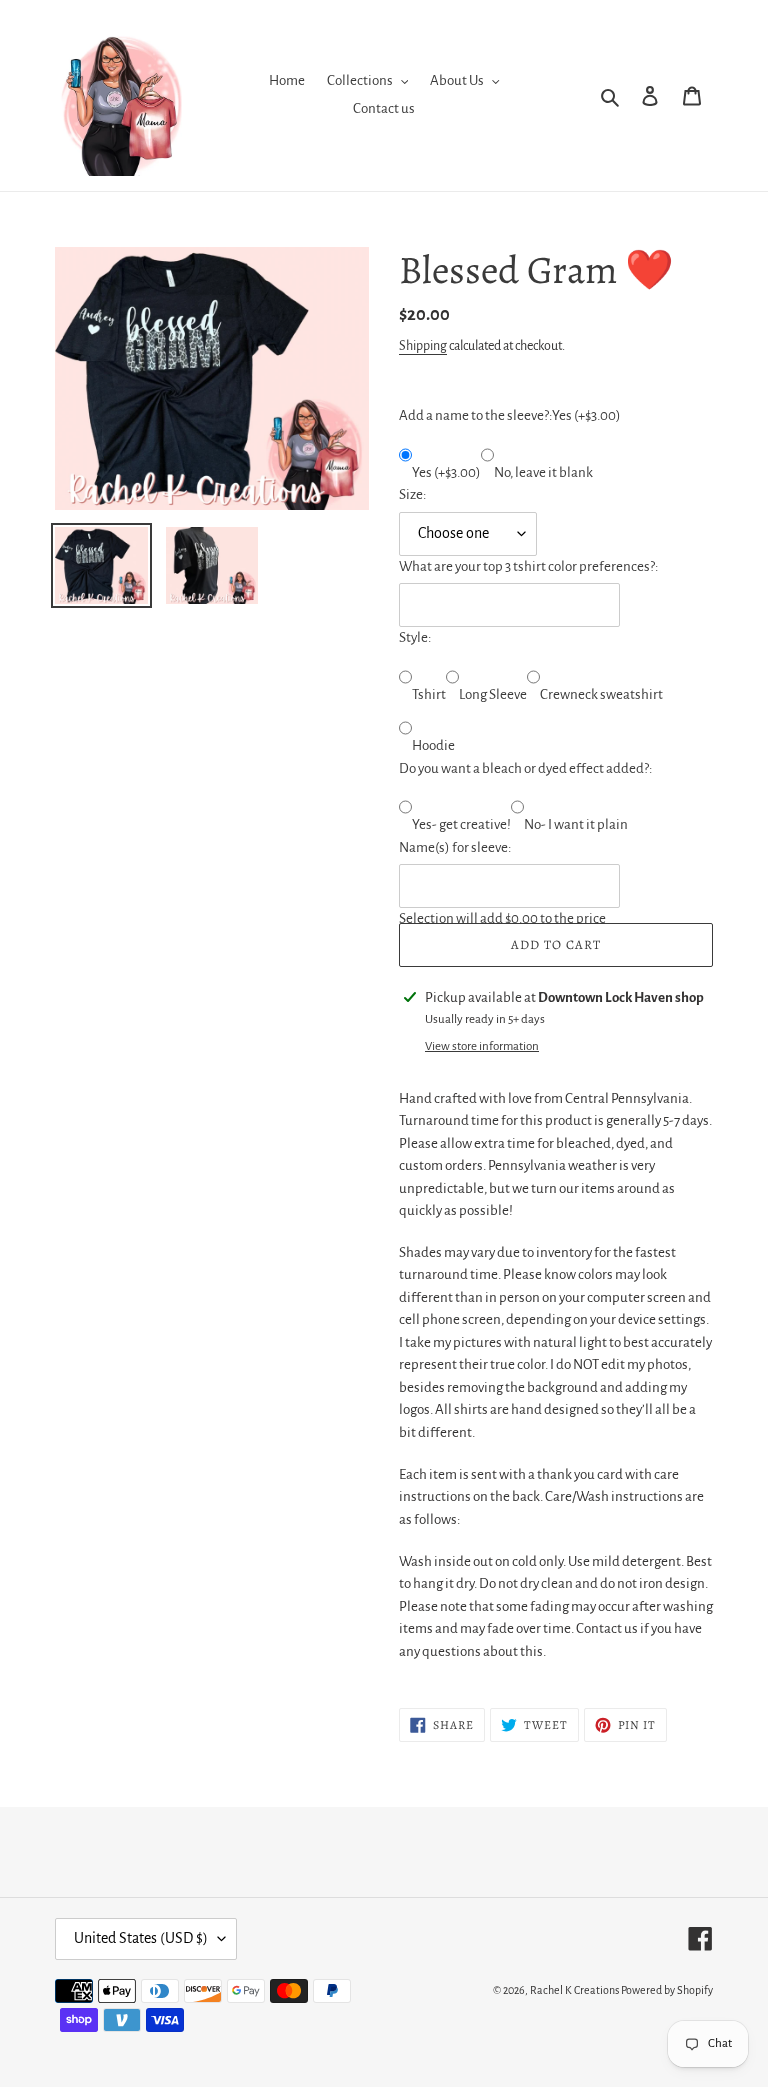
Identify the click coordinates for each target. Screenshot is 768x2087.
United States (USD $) (141, 1938)
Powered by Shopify (667, 1990)
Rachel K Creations (574, 1990)
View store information (482, 1046)
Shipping (423, 346)
